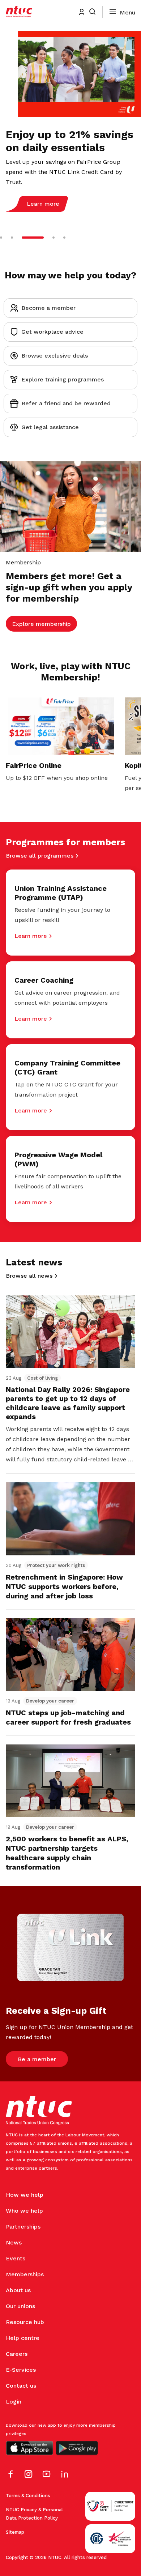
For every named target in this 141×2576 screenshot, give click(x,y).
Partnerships (23, 2227)
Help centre (23, 2338)
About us (18, 2290)
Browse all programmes (40, 856)
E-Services (21, 2370)
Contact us (21, 2386)
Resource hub (25, 2322)
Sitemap (15, 2532)
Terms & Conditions (28, 2496)
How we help (25, 2195)
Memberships (25, 2274)
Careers (17, 2354)
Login (14, 2402)
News (14, 2242)
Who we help (24, 2211)
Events (16, 2258)
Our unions (20, 2306)
